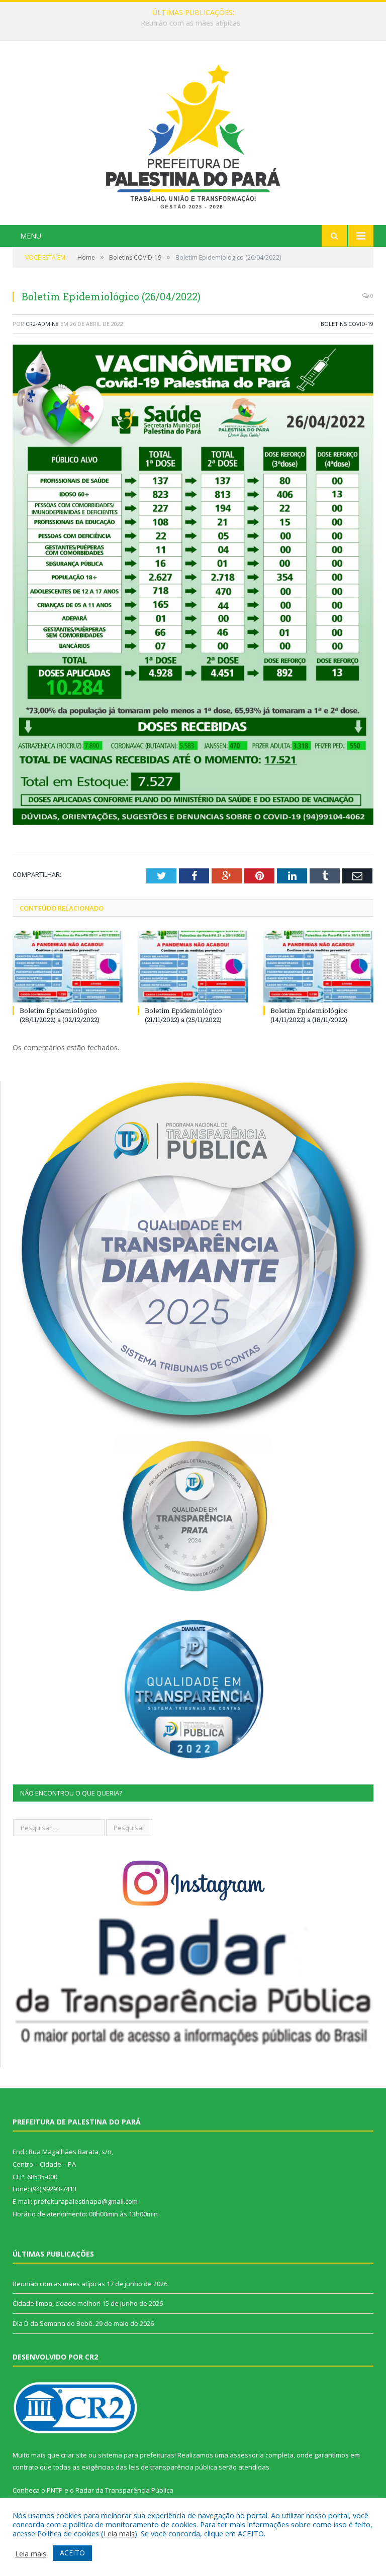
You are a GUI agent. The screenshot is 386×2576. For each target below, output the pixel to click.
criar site (74, 2455)
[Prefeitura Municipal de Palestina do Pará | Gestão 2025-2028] (193, 134)
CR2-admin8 (42, 324)
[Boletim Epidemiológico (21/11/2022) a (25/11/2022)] (193, 967)
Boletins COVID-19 (347, 324)
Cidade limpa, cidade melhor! (190, 23)
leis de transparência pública (173, 2467)
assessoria (247, 2455)
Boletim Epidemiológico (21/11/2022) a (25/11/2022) (183, 1015)
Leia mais (119, 2533)
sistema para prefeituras (136, 2455)
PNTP (55, 2490)
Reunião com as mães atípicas (59, 2284)
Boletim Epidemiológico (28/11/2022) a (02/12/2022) (60, 1015)
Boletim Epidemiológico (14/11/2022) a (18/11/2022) (309, 1015)
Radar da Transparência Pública (124, 2490)
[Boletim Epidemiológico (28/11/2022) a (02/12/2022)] (68, 967)
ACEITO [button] (72, 2553)
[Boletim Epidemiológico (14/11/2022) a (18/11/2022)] (318, 967)
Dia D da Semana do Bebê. (53, 2323)
